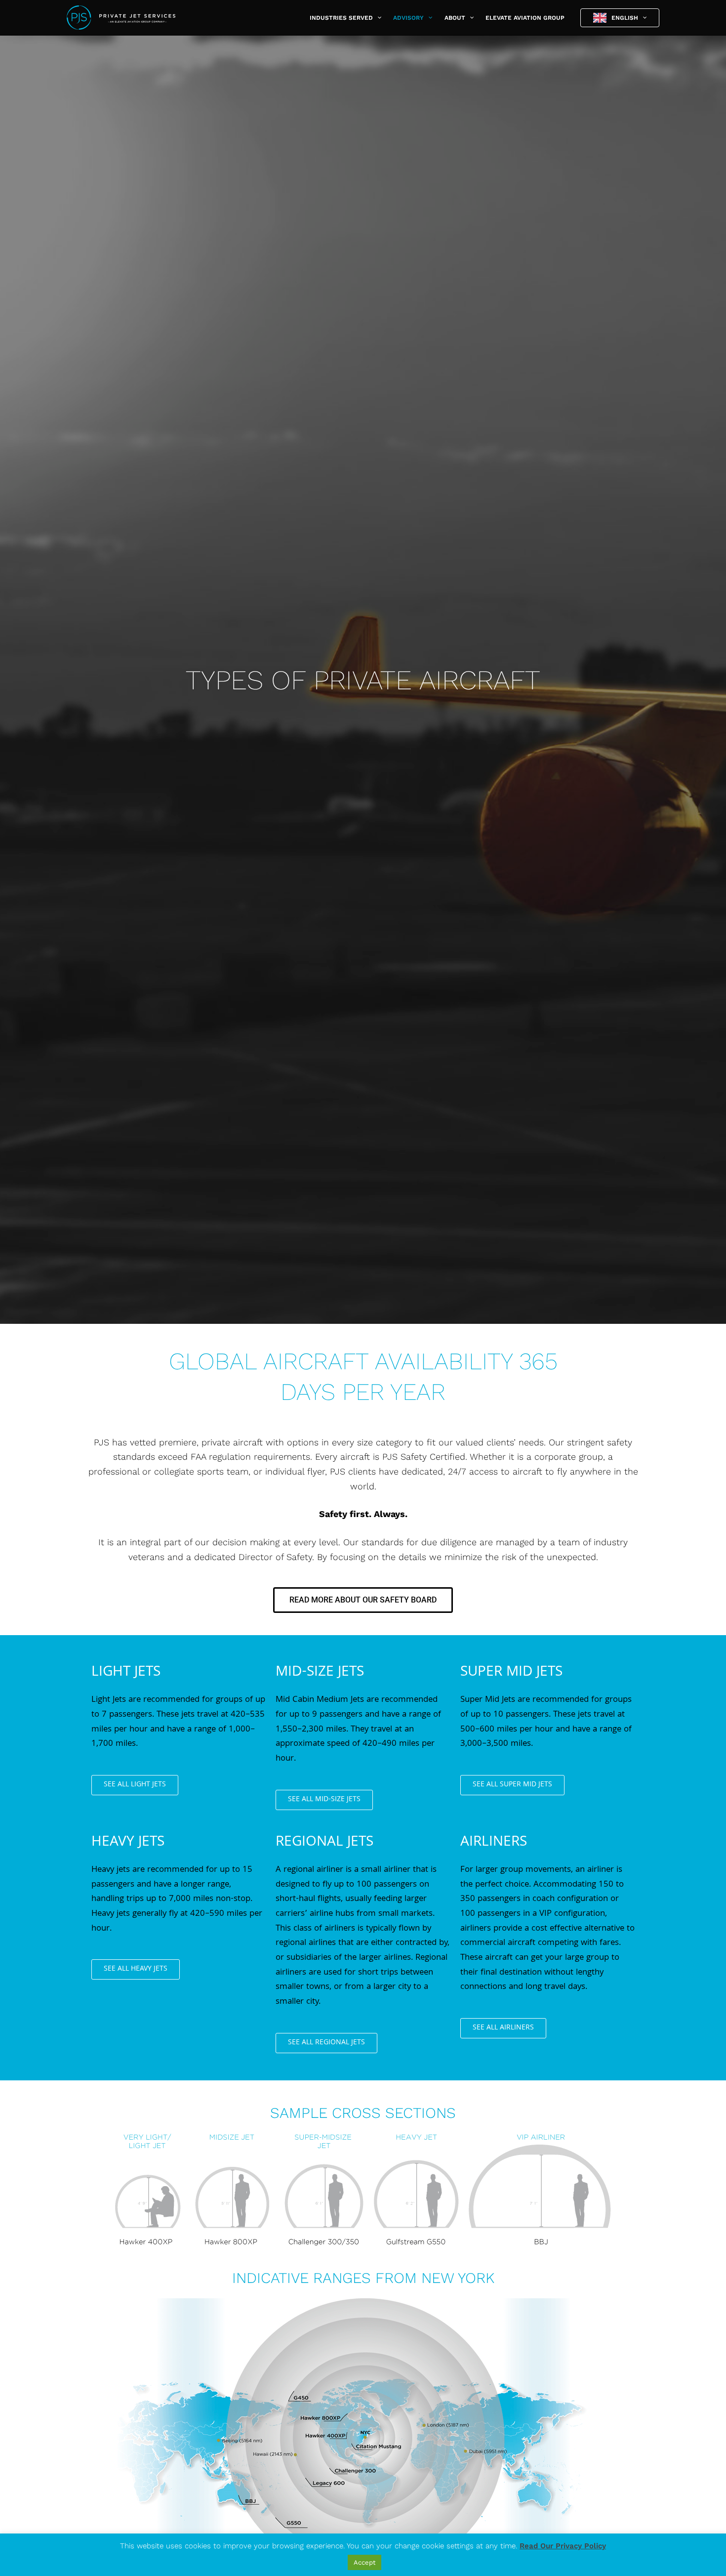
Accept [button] (364, 2562)
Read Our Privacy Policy (563, 2546)
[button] (377, 18)
